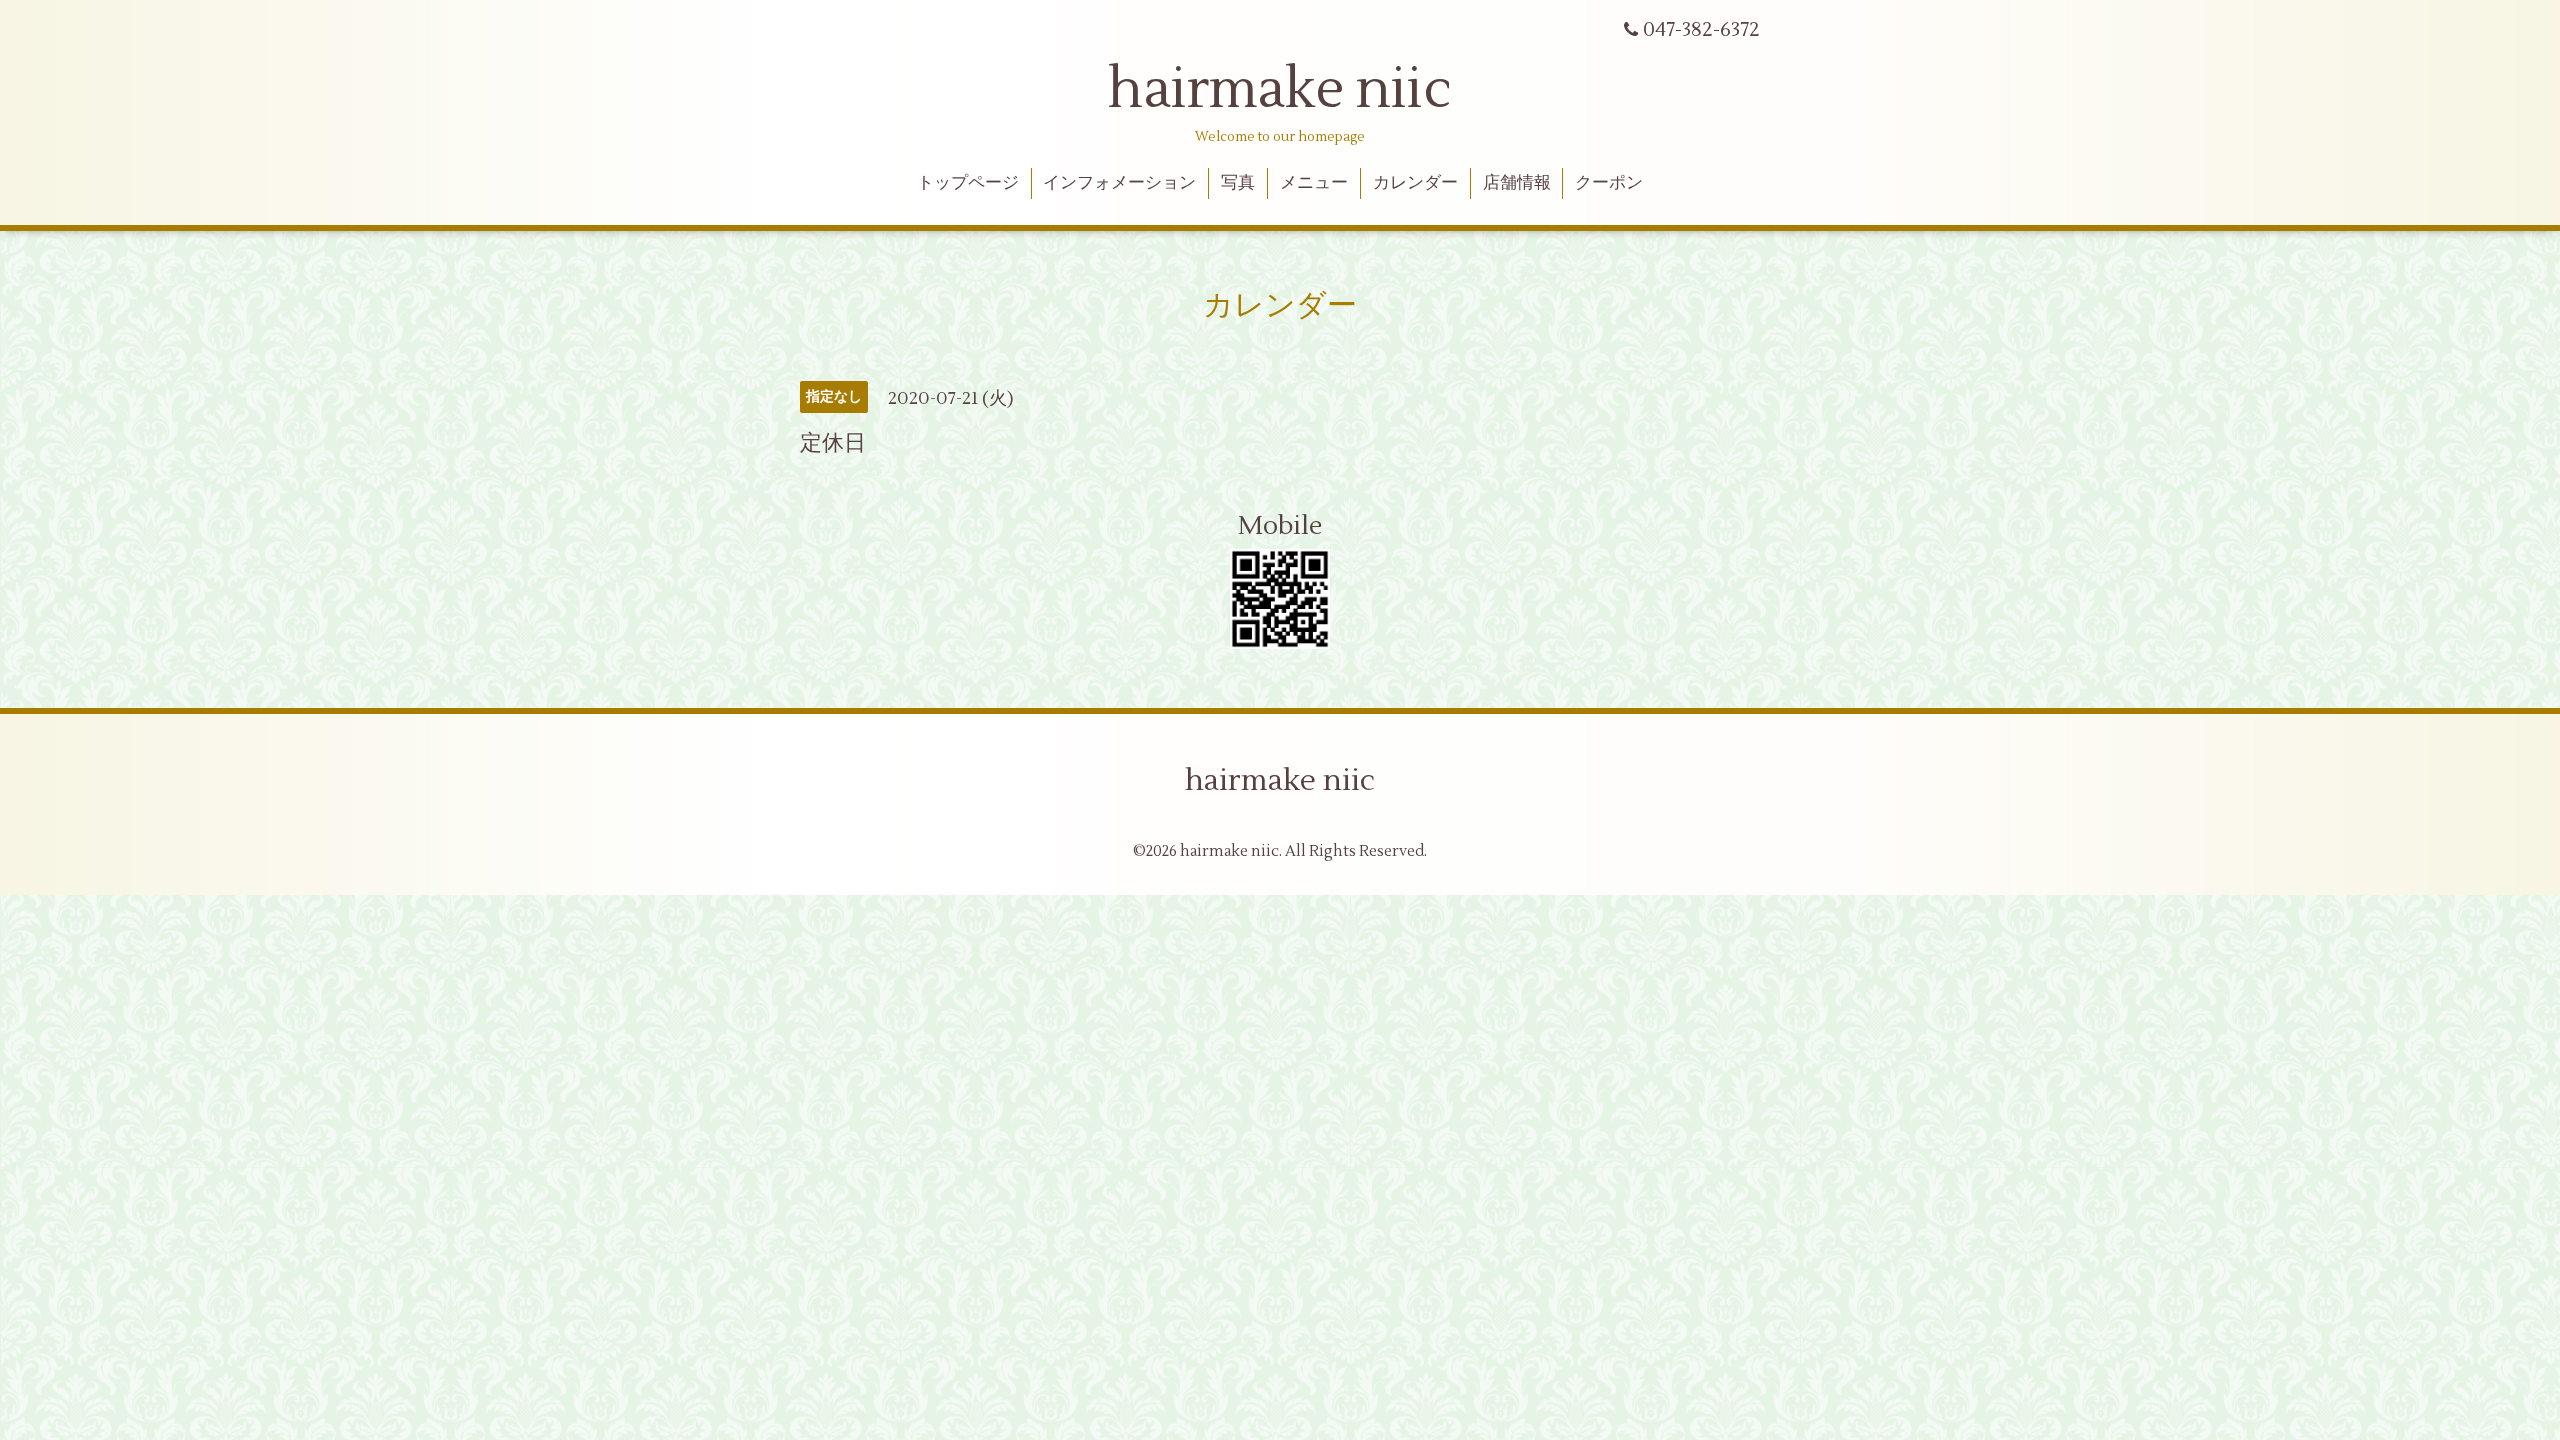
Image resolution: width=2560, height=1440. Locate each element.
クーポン (1609, 183)
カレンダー (1415, 183)
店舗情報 (1517, 183)
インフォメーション (1119, 183)
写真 (1238, 183)
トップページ (968, 183)
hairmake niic (1280, 90)
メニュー (1314, 183)
